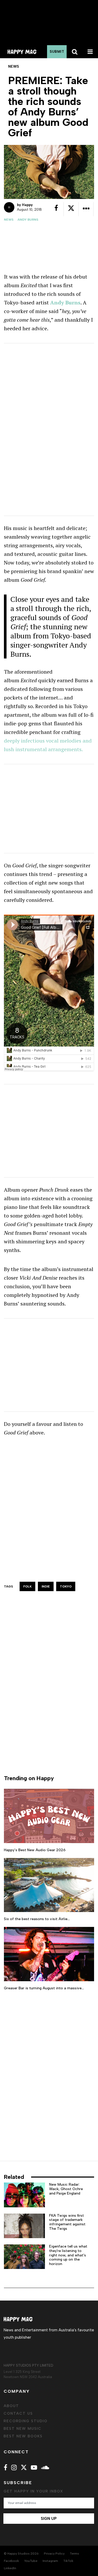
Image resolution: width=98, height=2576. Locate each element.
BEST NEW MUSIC (23, 2429)
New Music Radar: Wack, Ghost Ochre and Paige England (66, 2189)
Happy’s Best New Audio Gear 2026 (35, 1850)
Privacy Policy (54, 2554)
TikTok (68, 2561)
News (9, 220)
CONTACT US (18, 2413)
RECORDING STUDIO (26, 2421)
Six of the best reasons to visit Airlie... (37, 1919)
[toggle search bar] (74, 52)
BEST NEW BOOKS (23, 2436)
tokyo (66, 1586)
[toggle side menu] (90, 52)
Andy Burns (28, 220)
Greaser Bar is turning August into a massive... (44, 1988)
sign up (49, 2519)
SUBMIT (57, 52)
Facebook (11, 2561)
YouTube (31, 2561)
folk (27, 1586)
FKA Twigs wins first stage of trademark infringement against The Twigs (67, 2222)
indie (46, 1586)
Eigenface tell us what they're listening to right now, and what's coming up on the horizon (68, 2255)
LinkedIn (10, 2568)
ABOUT (11, 2406)
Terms (74, 2554)
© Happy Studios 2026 (21, 2554)
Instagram (50, 2561)
